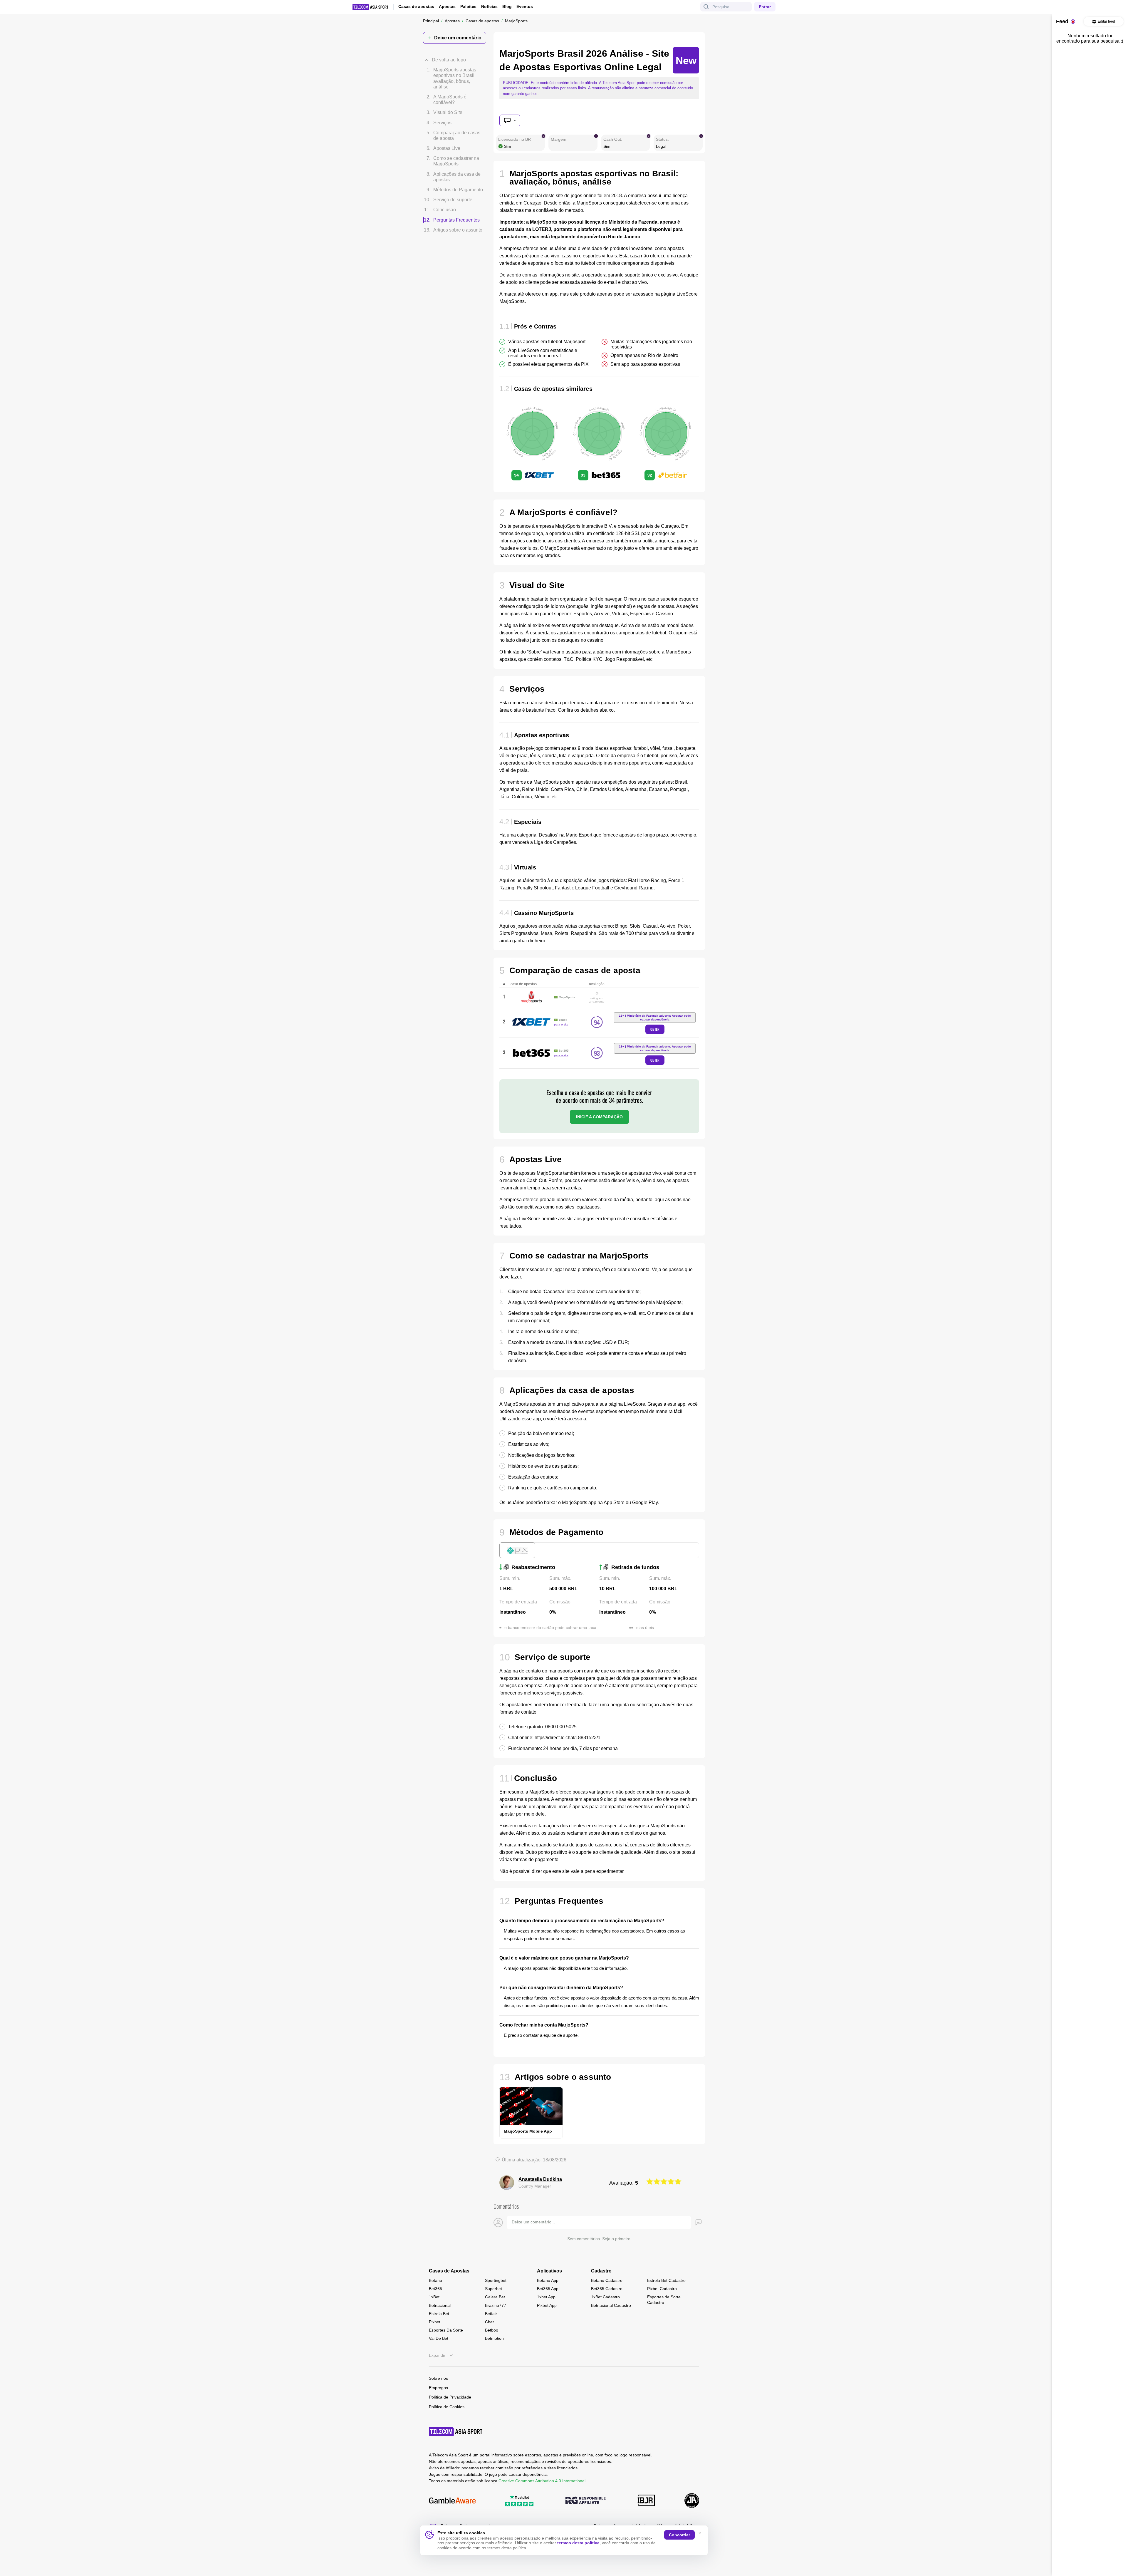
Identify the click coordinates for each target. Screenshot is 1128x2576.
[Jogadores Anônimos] (692, 2501)
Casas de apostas (416, 6)
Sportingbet (496, 2280)
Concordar (679, 2535)
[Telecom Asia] (456, 2431)
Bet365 (435, 2289)
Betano (435, 2280)
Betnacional (440, 2305)
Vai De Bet (439, 2338)
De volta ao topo (449, 51)
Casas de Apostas (449, 2271)
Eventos (525, 7)
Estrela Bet (439, 2314)
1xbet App (546, 2297)
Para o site (561, 1024)
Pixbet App (547, 2305)
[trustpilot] (519, 2501)
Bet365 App (548, 2289)
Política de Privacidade (450, 2397)
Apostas (447, 6)
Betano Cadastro (607, 2280)
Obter (655, 1029)
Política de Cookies (447, 2407)
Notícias (489, 6)
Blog (507, 6)
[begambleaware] (452, 2501)
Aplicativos (549, 2271)
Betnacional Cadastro (611, 2305)
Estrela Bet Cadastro (666, 2280)
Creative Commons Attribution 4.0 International (542, 2481)
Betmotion (494, 2338)
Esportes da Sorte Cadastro (664, 2300)
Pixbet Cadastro (662, 2289)
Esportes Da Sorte (446, 2330)
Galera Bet (495, 2297)
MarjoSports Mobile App (528, 2131)
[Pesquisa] (706, 7)
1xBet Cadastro (605, 2297)
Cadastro (601, 2271)
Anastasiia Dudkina (540, 2179)
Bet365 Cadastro (607, 2289)
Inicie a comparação (599, 1117)
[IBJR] (646, 2501)
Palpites (468, 6)
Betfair (491, 2314)
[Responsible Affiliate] (585, 2501)
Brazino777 (496, 2305)
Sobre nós (438, 2378)
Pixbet (435, 2322)
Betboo (492, 2330)
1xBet (434, 2297)
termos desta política (578, 2543)
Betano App (548, 2280)
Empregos (438, 2388)
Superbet (493, 2289)
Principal (431, 21)
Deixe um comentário (458, 38)
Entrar (765, 7)
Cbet (489, 2322)
